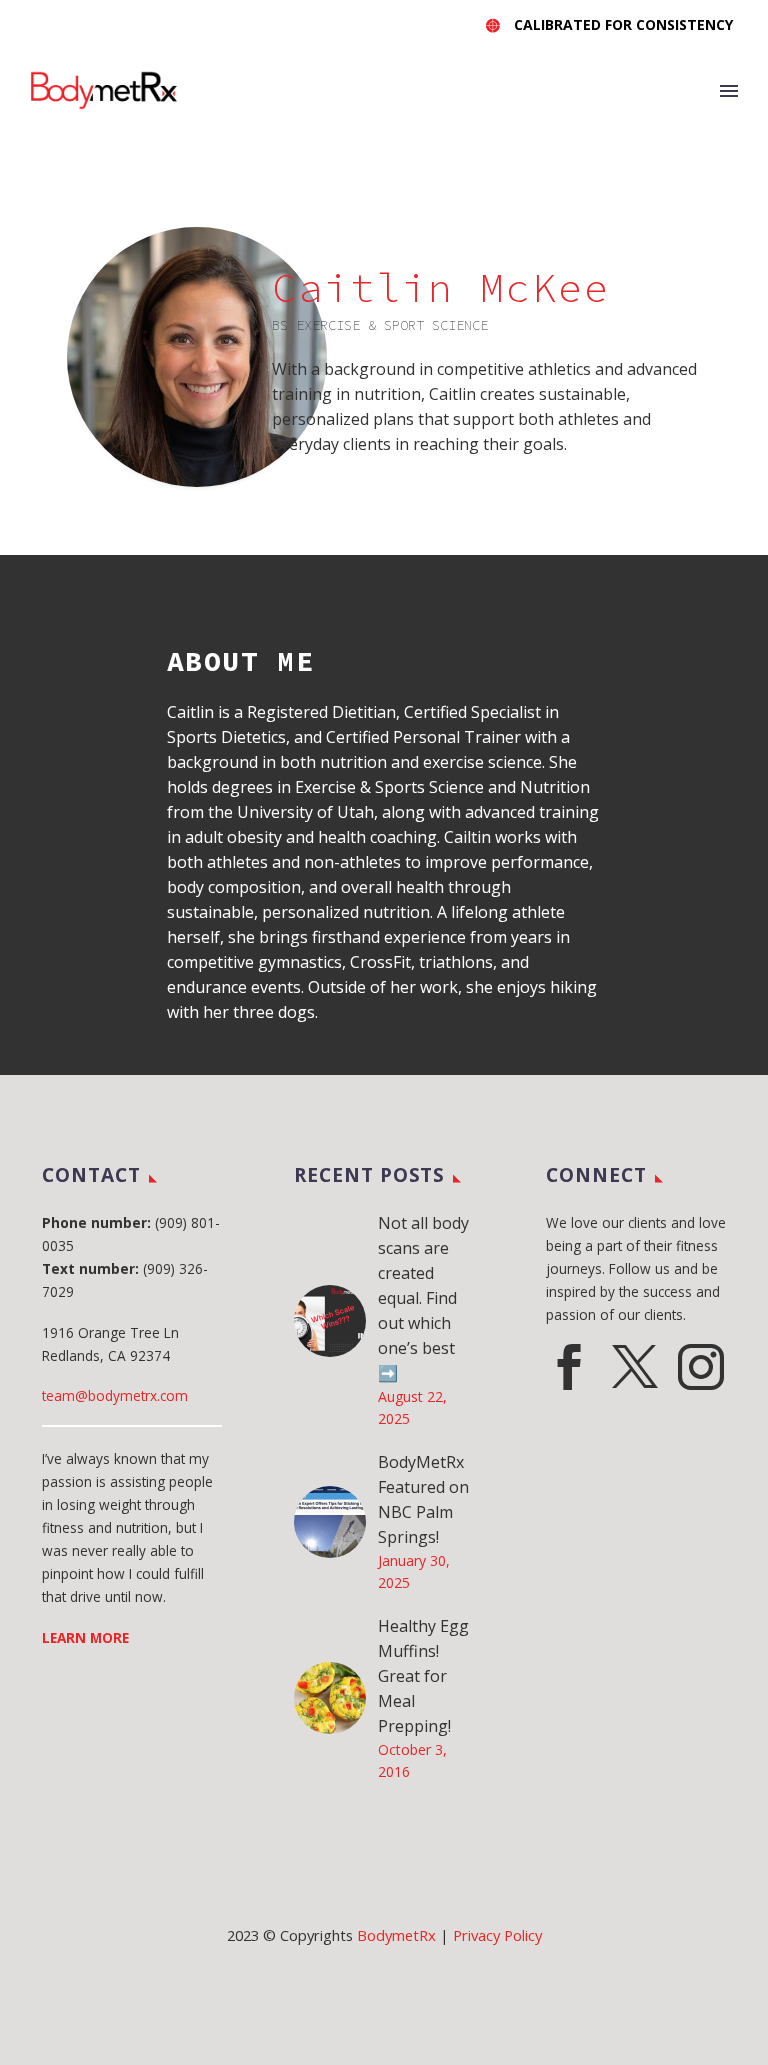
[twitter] (635, 1367)
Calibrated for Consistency (623, 24)
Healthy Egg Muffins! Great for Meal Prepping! (423, 1676)
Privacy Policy (497, 1935)
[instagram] (701, 1367)
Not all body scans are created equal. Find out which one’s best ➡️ (423, 1298)
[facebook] (569, 1367)
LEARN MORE (85, 1637)
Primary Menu (729, 91)
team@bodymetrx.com (115, 1395)
